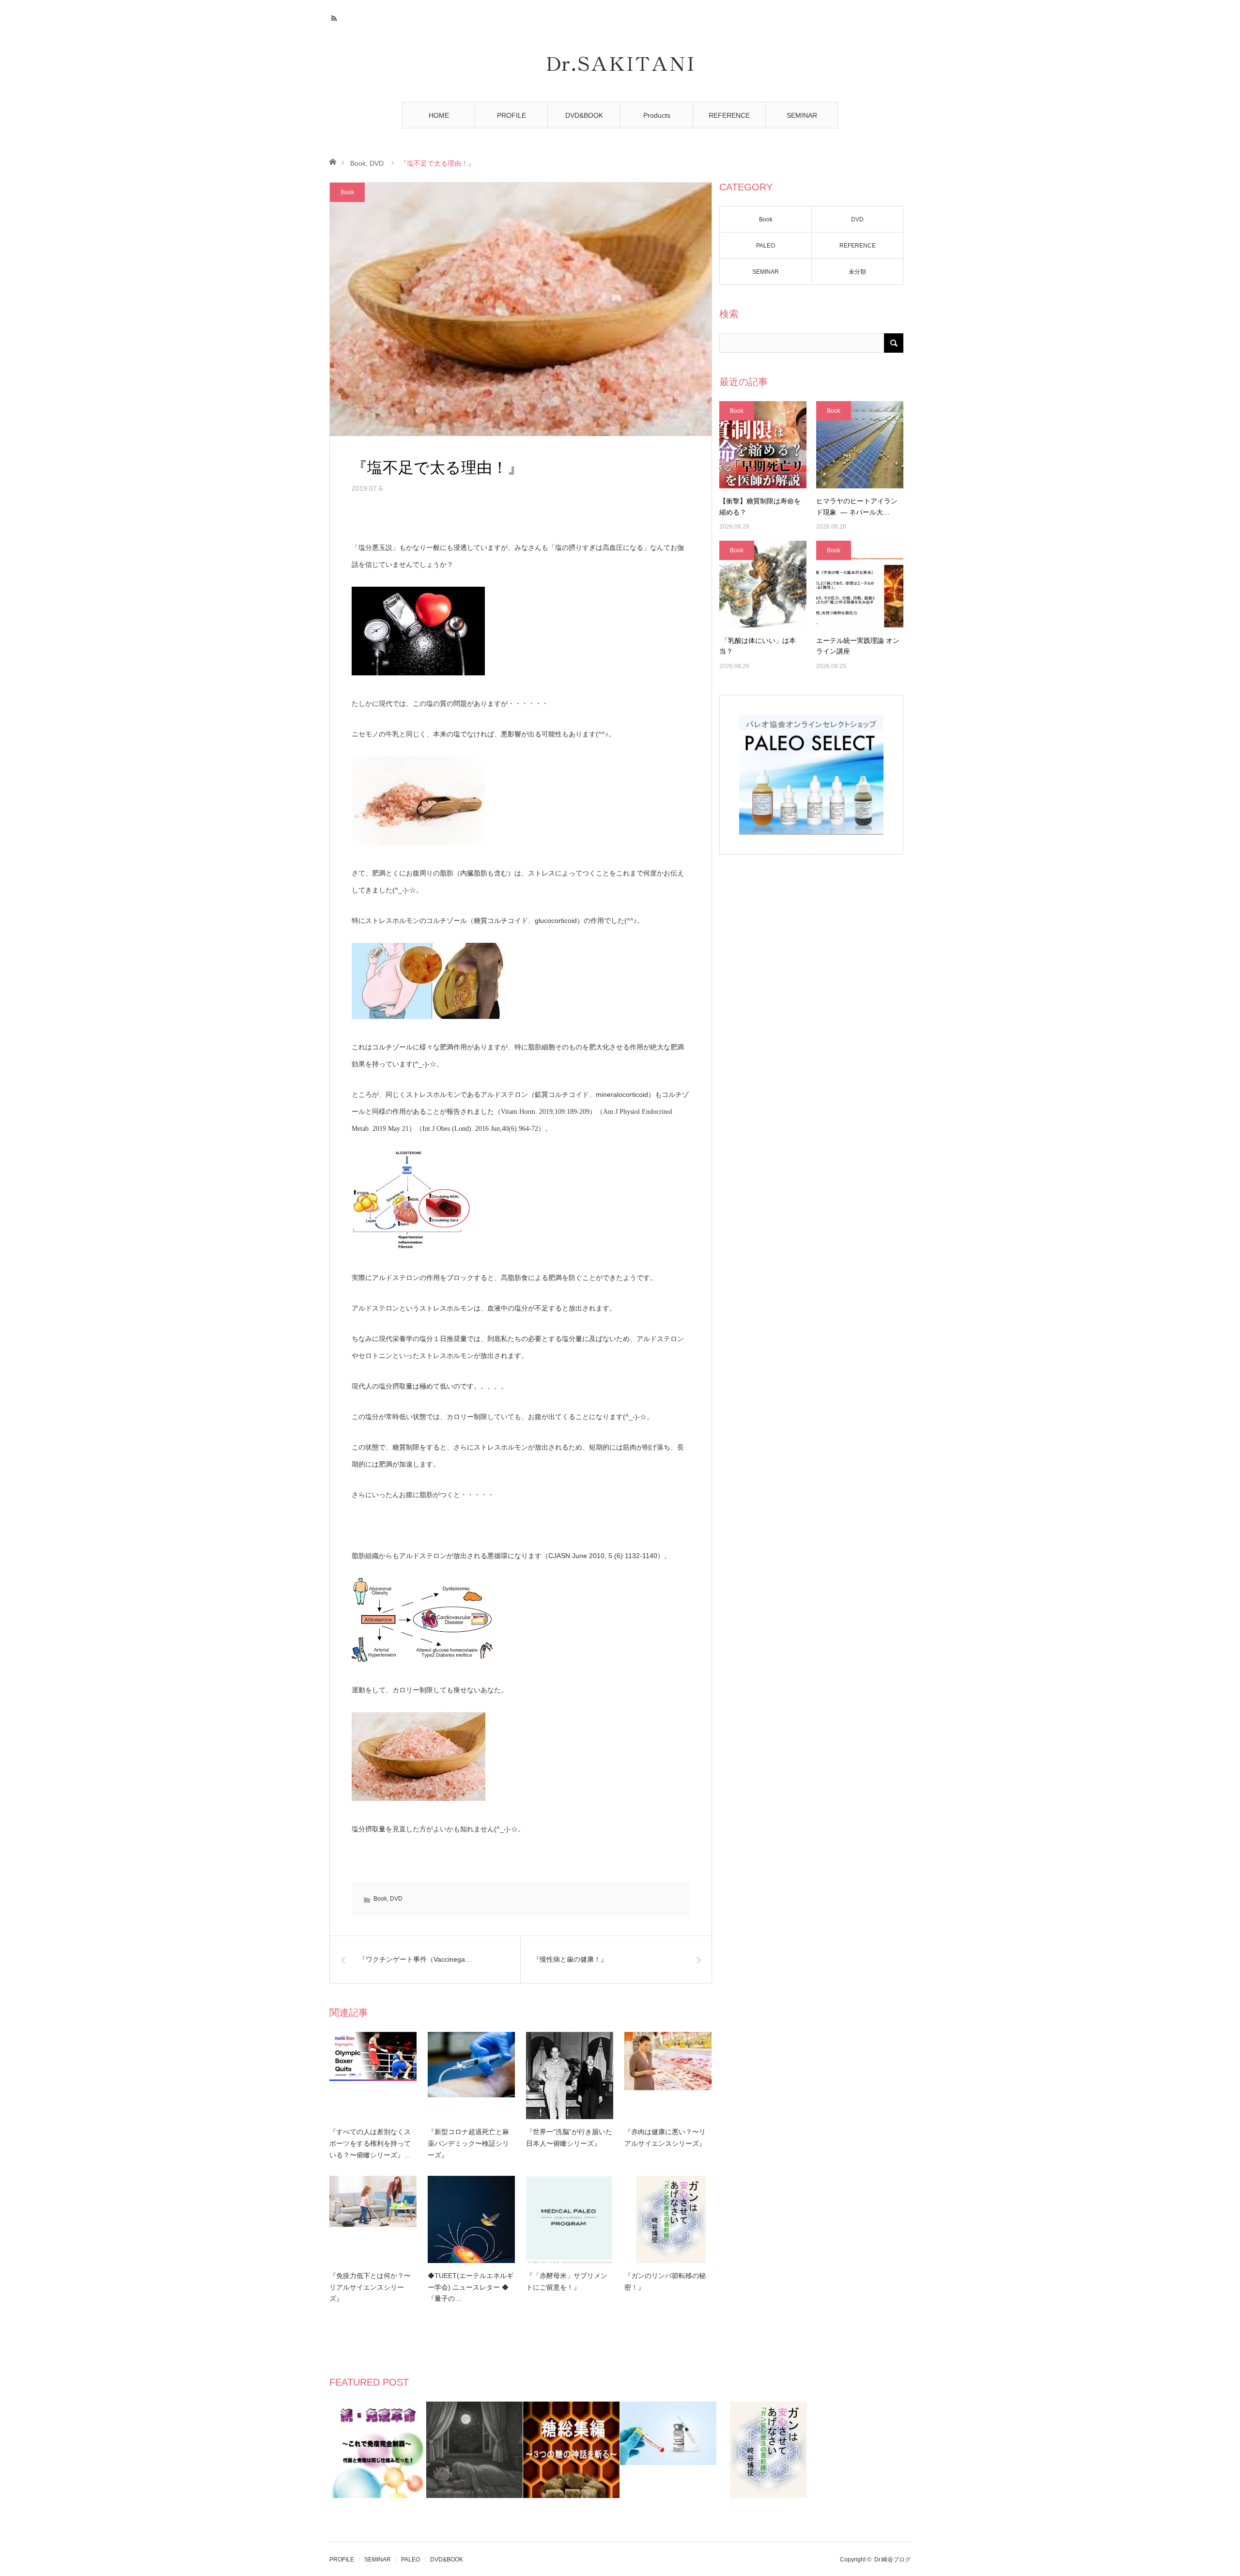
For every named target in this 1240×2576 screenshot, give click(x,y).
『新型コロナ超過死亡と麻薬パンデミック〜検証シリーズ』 (468, 2143)
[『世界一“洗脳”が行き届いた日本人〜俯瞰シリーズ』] (570, 2076)
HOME (439, 115)
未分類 (857, 272)
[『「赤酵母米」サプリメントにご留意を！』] (570, 2219)
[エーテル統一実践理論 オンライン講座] (860, 584)
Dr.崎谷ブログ (892, 2560)
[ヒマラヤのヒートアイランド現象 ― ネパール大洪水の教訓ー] (860, 445)
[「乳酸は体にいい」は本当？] (763, 584)
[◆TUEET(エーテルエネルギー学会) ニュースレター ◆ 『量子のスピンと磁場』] (471, 2219)
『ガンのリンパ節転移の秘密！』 (665, 2281)
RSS (335, 17)
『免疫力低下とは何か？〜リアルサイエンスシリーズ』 (370, 2287)
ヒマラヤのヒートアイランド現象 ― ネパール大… (857, 506)
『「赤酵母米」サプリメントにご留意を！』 (567, 2281)
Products (657, 115)
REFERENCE (729, 115)
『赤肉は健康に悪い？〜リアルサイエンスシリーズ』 (665, 2138)
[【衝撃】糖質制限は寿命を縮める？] (763, 445)
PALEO (766, 246)
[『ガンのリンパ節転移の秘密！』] (668, 2219)
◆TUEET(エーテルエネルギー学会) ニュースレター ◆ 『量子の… (471, 2287)
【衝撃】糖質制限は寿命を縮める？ (760, 506)
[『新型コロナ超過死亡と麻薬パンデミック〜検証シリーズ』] (471, 2076)
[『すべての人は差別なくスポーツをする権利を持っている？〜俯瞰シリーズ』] (373, 2076)
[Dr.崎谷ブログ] (620, 64)
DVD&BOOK (584, 115)
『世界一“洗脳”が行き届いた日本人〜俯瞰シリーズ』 (569, 2138)
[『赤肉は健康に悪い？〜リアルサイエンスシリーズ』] (668, 2076)
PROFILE (511, 115)
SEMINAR (802, 115)
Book (358, 163)
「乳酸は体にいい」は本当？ (758, 646)
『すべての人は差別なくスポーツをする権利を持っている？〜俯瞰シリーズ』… (370, 2143)
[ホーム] (333, 161)
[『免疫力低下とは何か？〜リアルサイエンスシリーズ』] (373, 2219)
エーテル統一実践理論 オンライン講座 (858, 646)
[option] (378, 2450)
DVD (377, 163)
